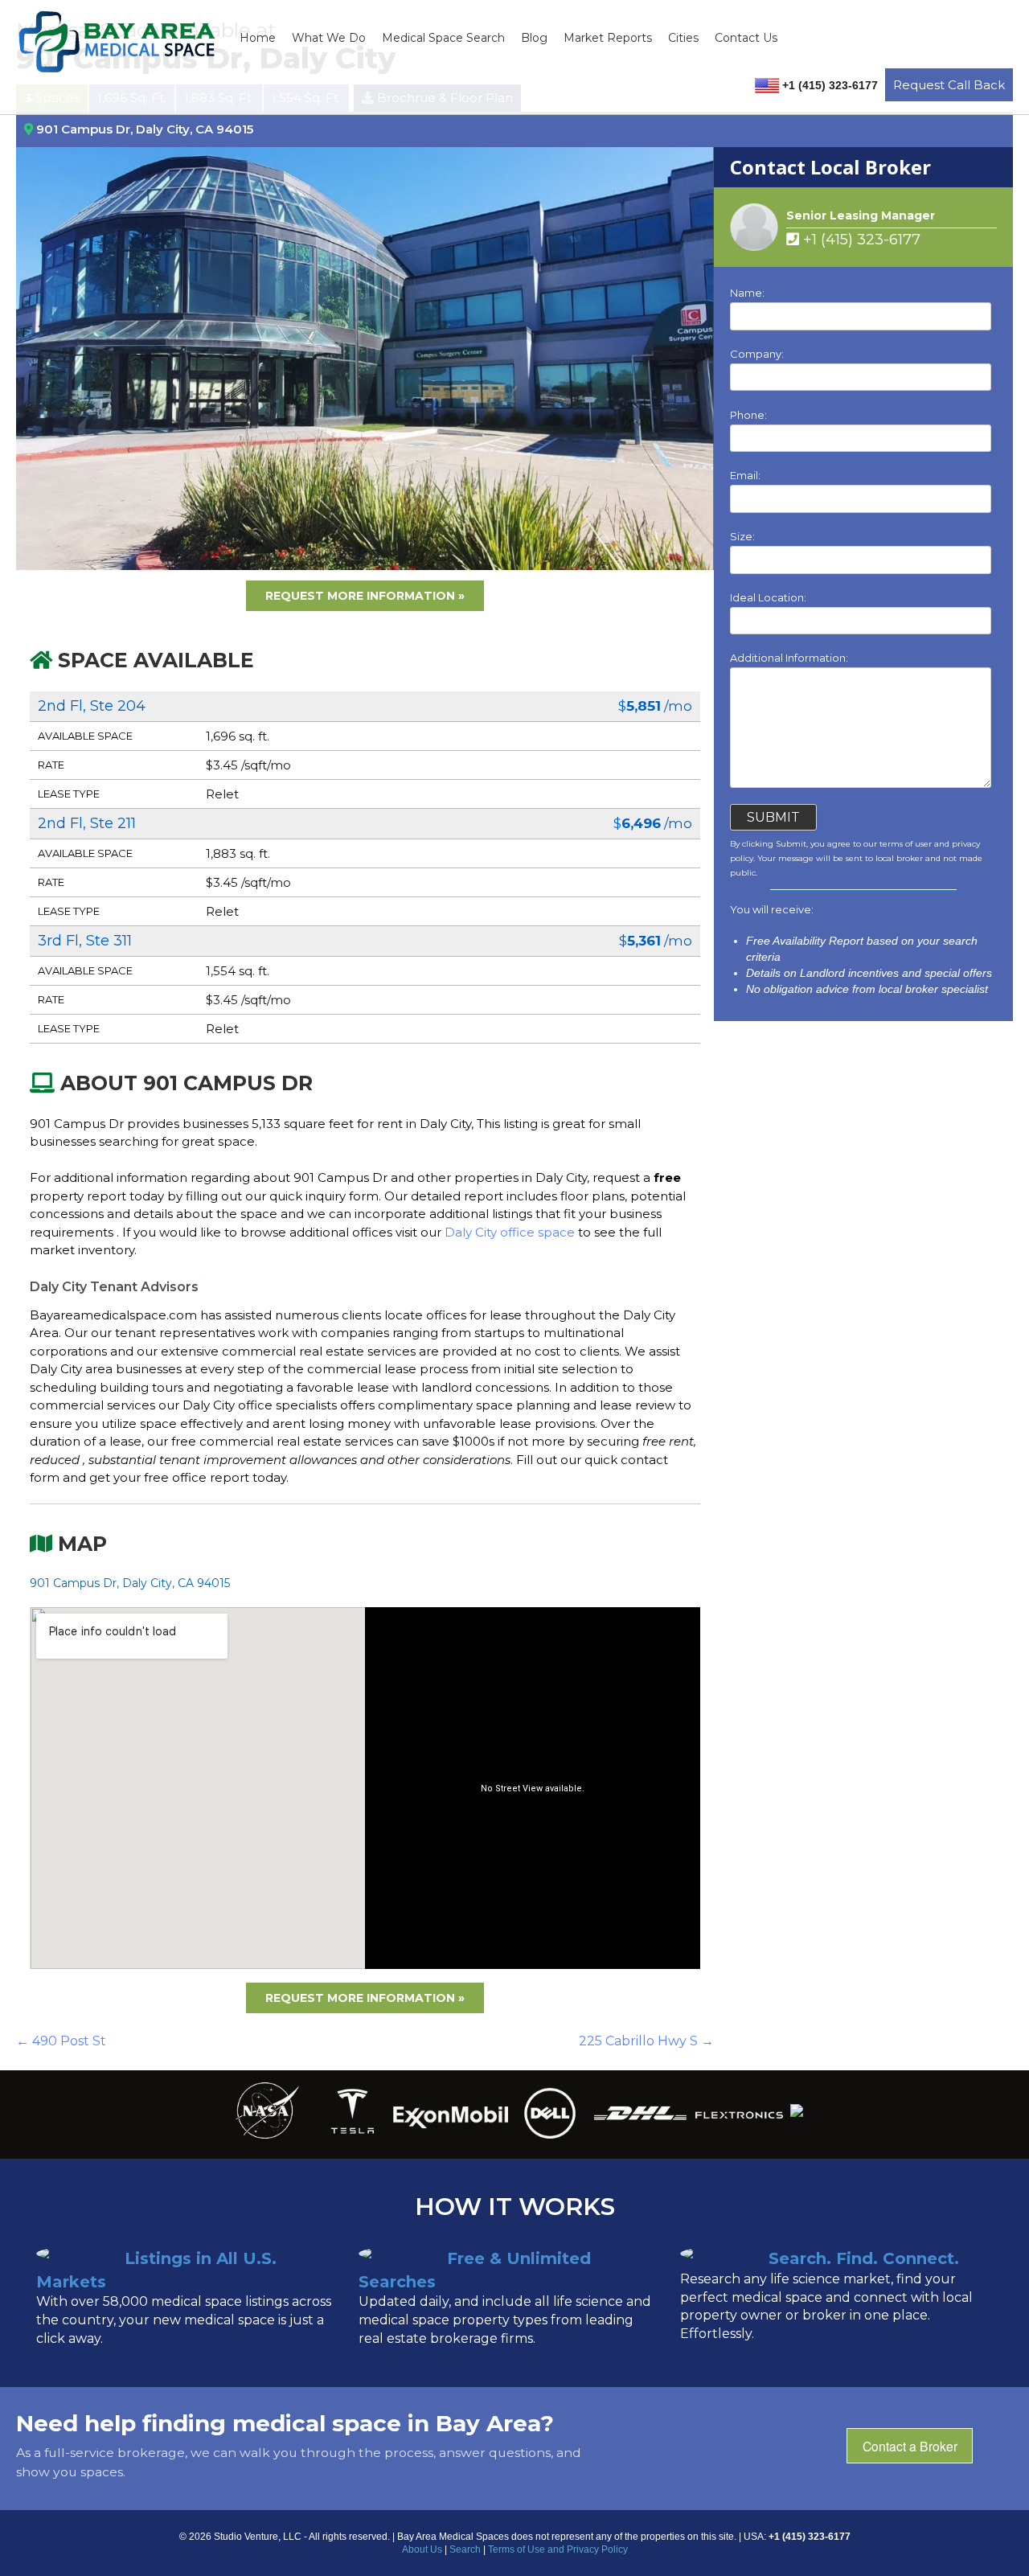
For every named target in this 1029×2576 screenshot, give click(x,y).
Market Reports (608, 38)
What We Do (329, 38)
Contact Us (746, 38)
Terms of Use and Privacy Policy (558, 2549)
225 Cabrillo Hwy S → (646, 2041)
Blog (534, 38)
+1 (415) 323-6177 (860, 240)
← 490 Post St (61, 2041)
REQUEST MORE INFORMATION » (365, 596)
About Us (422, 2549)
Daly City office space (511, 1232)
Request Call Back (949, 85)
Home (258, 38)
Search (465, 2549)
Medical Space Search (443, 38)
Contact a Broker (910, 2446)
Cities (683, 38)
